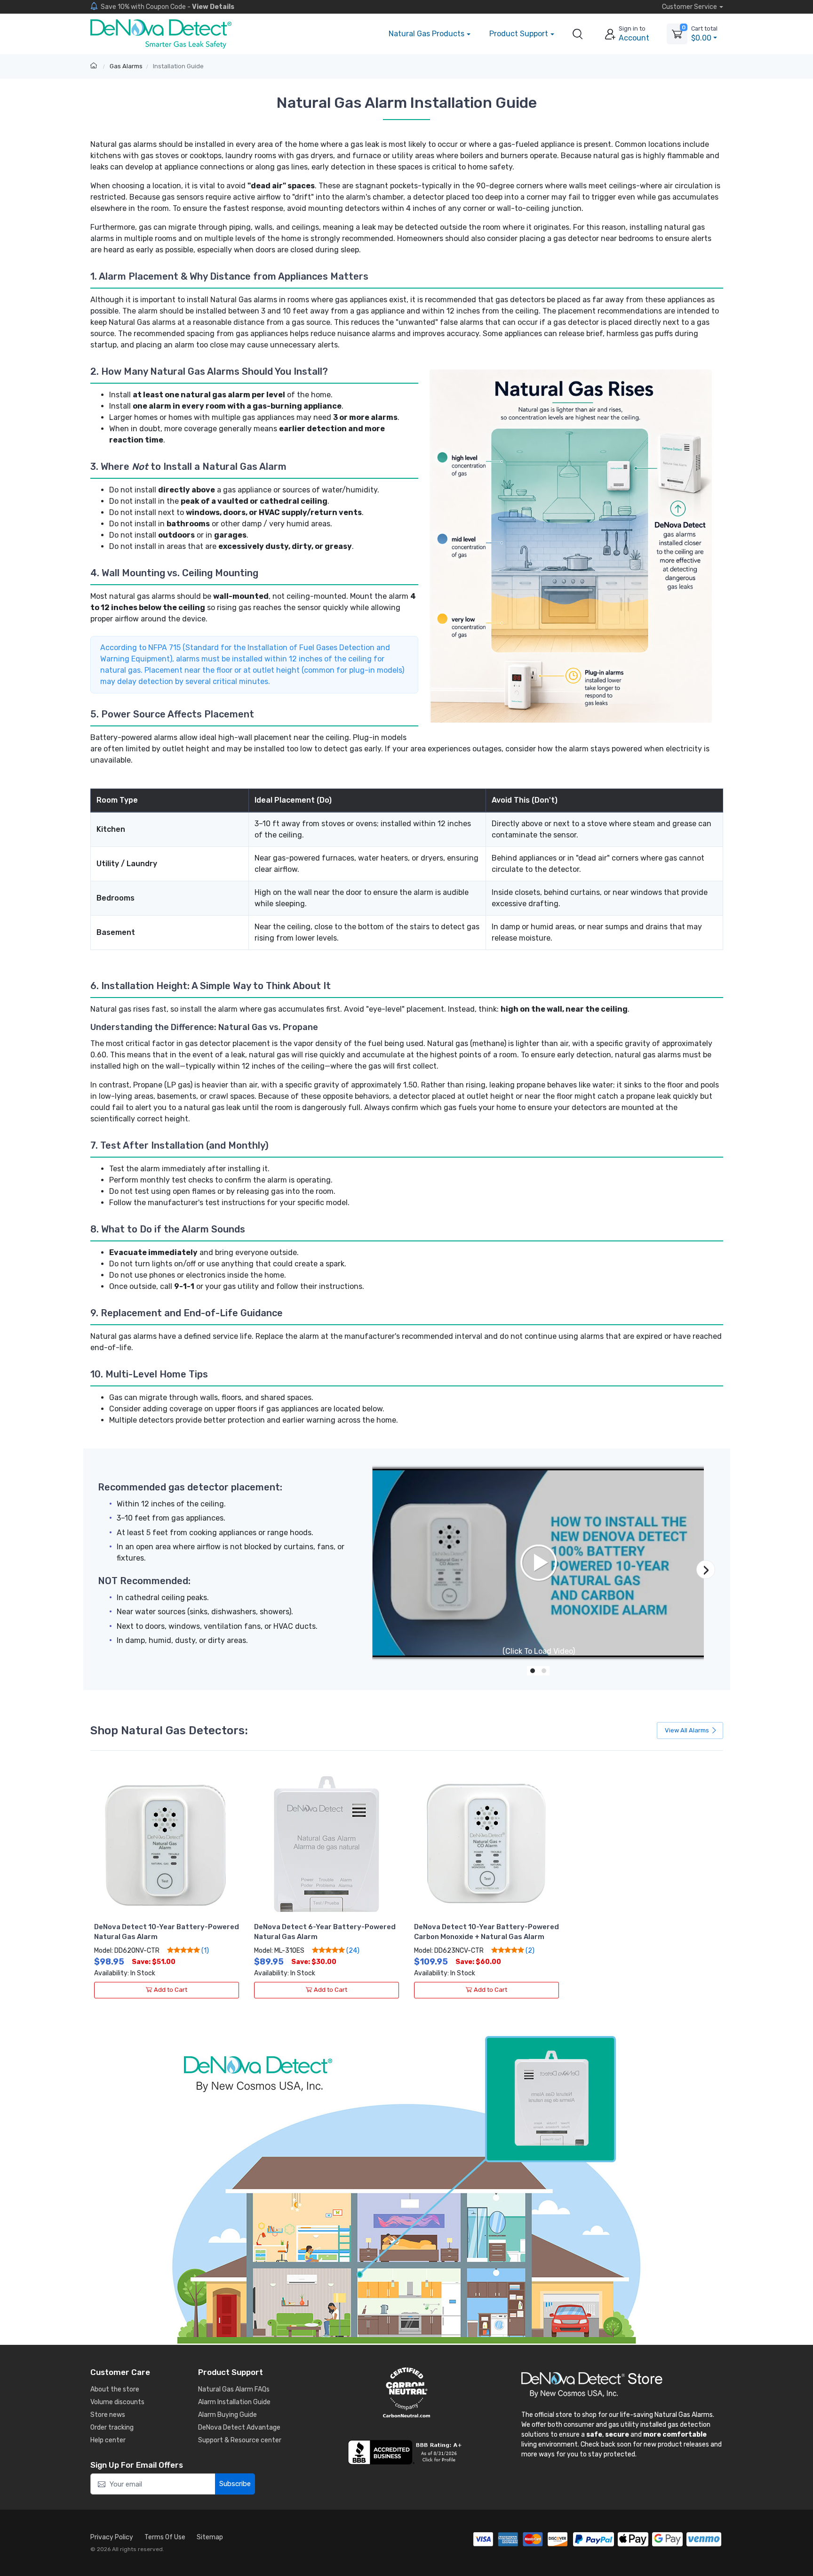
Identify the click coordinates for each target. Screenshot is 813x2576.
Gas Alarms (126, 66)
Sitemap (210, 2537)
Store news (108, 2415)
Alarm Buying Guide (227, 2415)
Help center (108, 2440)
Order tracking (112, 2427)
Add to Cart (171, 1990)
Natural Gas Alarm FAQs (234, 2389)
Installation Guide (178, 66)
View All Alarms (687, 1730)
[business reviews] (406, 2452)
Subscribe (235, 2484)
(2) (529, 1950)
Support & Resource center (240, 2440)
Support (519, 34)
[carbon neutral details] (406, 2392)
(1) (204, 1950)
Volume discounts (117, 2402)
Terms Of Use (165, 2537)
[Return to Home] (95, 66)
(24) (352, 1950)
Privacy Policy (112, 2537)
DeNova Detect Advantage (239, 2427)
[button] (578, 34)
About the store (115, 2389)
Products (426, 34)
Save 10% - (167, 7)
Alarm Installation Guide (234, 2402)
